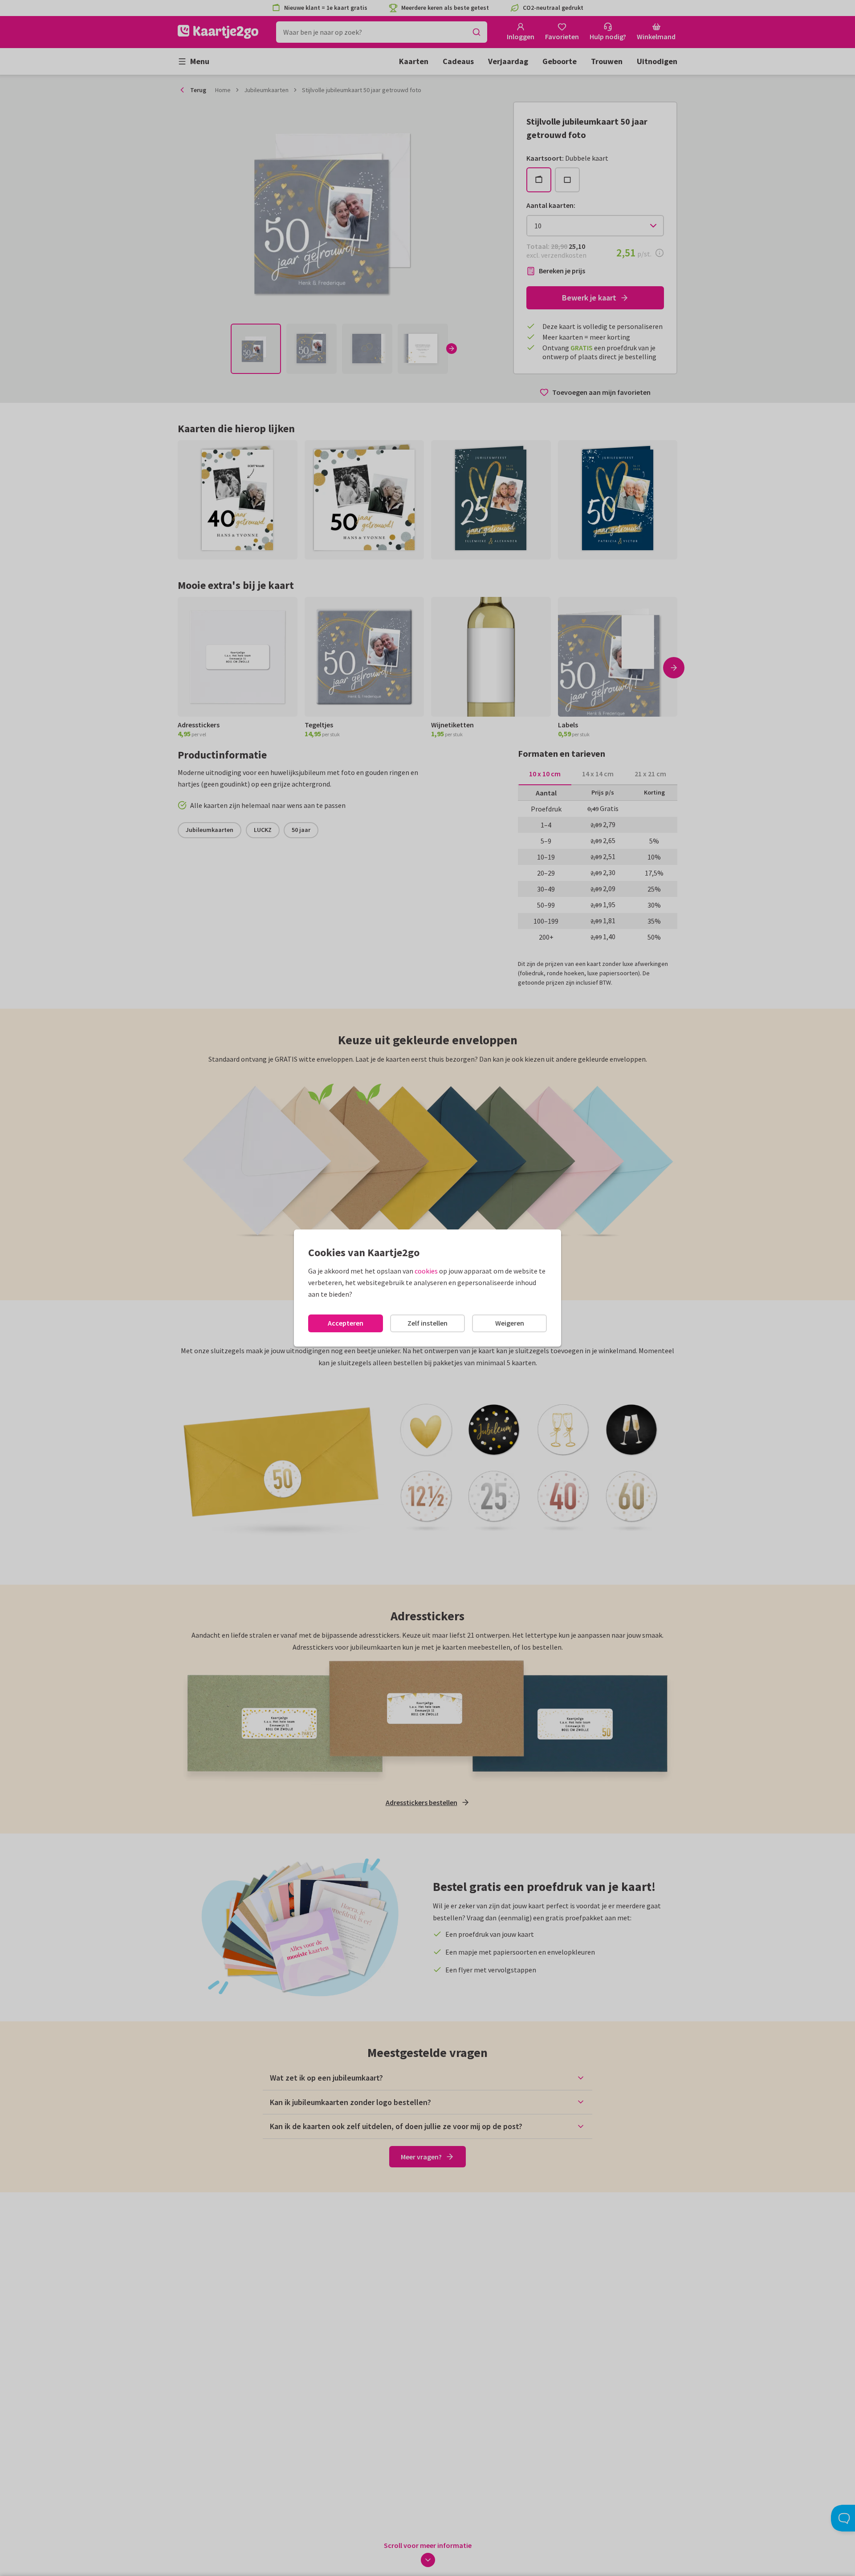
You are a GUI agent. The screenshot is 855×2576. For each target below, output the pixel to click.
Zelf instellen (427, 1323)
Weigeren (510, 1323)
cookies (426, 1271)
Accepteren (346, 1323)
